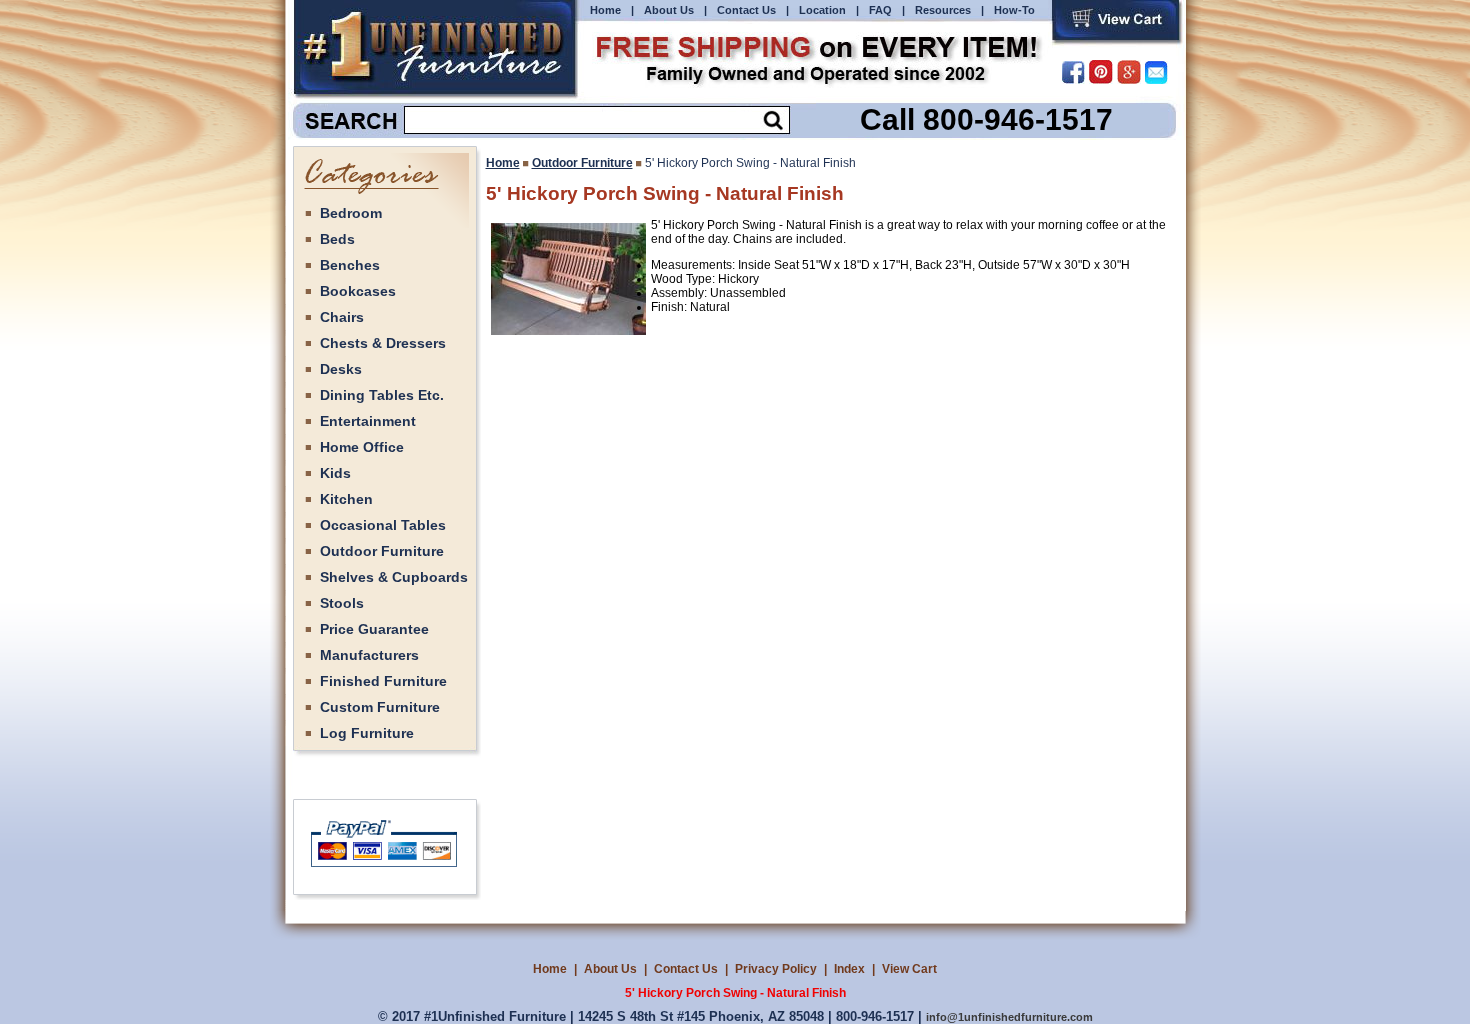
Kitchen (346, 499)
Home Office (362, 447)
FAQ (880, 10)
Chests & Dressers (383, 343)
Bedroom (351, 213)
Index (849, 969)
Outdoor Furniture (382, 551)
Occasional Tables (383, 525)
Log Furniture (367, 733)
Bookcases (358, 291)
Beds (337, 239)
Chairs (342, 317)
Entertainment (368, 421)
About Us (669, 10)
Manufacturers (369, 655)
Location (822, 10)
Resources (943, 10)
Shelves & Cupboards (394, 577)
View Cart (909, 969)
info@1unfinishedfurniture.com (1009, 1017)
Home (605, 10)
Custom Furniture (380, 707)
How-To (1014, 10)
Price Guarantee (374, 629)
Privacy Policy (776, 969)
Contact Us (746, 10)
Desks (341, 369)
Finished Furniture (383, 681)
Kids (335, 473)
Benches (350, 265)
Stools (342, 603)
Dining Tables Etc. (382, 395)
